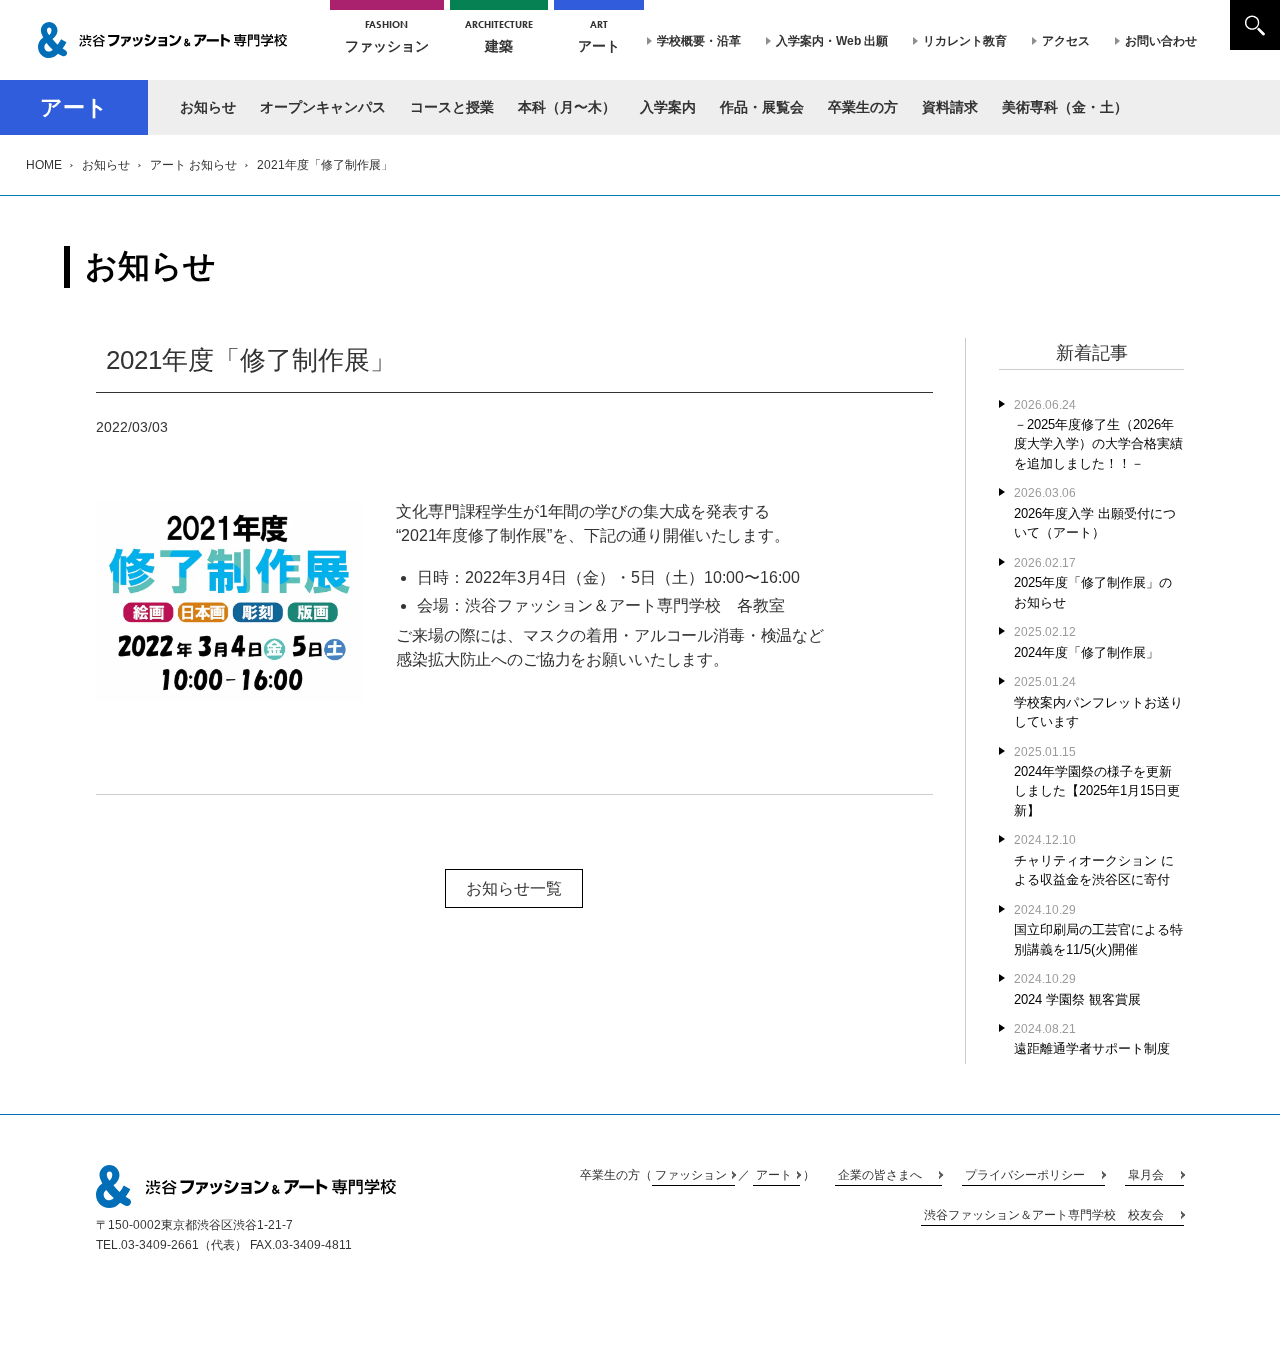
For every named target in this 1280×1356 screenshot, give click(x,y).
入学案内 (668, 107)
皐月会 (1146, 1175)
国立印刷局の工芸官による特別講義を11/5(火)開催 (1098, 930)
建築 (499, 36)
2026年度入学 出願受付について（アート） (1095, 513)
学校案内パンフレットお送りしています (1098, 702)
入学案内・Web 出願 (832, 41)
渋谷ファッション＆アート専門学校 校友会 (1044, 1215)
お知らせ (208, 107)
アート (599, 36)
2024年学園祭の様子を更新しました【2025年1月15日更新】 (1097, 781)
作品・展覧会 (762, 107)
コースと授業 (452, 107)
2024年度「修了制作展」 (1086, 642)
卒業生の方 (863, 107)
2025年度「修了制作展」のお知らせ (1093, 583)
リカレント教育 (965, 41)
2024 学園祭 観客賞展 (1077, 989)
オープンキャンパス (323, 107)
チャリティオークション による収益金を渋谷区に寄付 (1094, 860)
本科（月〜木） (567, 107)
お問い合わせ (1161, 41)
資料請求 (950, 107)
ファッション (387, 36)
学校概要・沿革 (699, 41)
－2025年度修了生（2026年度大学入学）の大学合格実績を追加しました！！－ (1098, 434)
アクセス (1066, 41)
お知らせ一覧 (514, 888)
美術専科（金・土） (1065, 107)
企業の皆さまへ (880, 1175)
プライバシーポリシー (1025, 1175)
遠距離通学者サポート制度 (1092, 1039)
